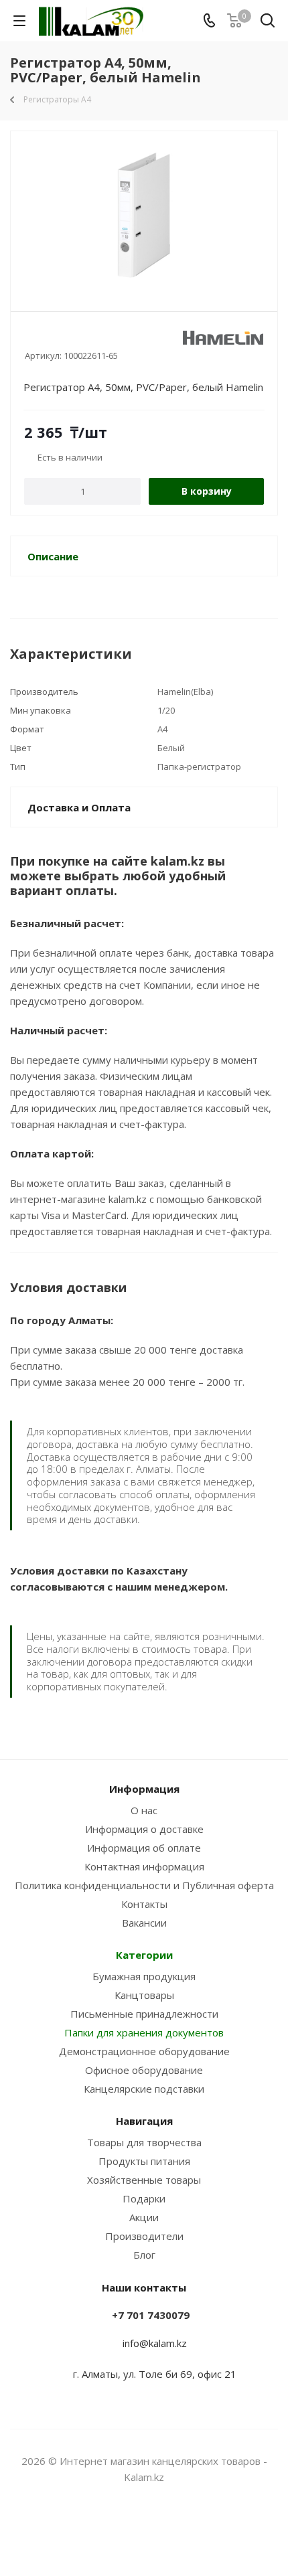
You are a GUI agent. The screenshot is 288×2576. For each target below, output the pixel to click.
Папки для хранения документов (144, 2032)
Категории (144, 1955)
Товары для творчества (144, 2142)
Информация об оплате (144, 1848)
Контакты (144, 1904)
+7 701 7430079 (151, 2315)
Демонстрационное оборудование (144, 2051)
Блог (144, 2255)
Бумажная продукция (144, 1976)
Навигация (144, 2121)
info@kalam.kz (155, 2343)
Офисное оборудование (144, 2070)
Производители (144, 2236)
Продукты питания (144, 2161)
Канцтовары (144, 1995)
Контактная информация (144, 1866)
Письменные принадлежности (144, 2014)
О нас (144, 1810)
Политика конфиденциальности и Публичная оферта (144, 1885)
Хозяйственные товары (144, 2180)
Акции (144, 2217)
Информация (144, 1789)
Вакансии (144, 1923)
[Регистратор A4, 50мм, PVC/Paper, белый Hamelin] (144, 215)
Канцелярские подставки (144, 2089)
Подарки (144, 2198)
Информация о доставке (144, 1829)
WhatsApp (161, 2528)
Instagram (127, 2528)
